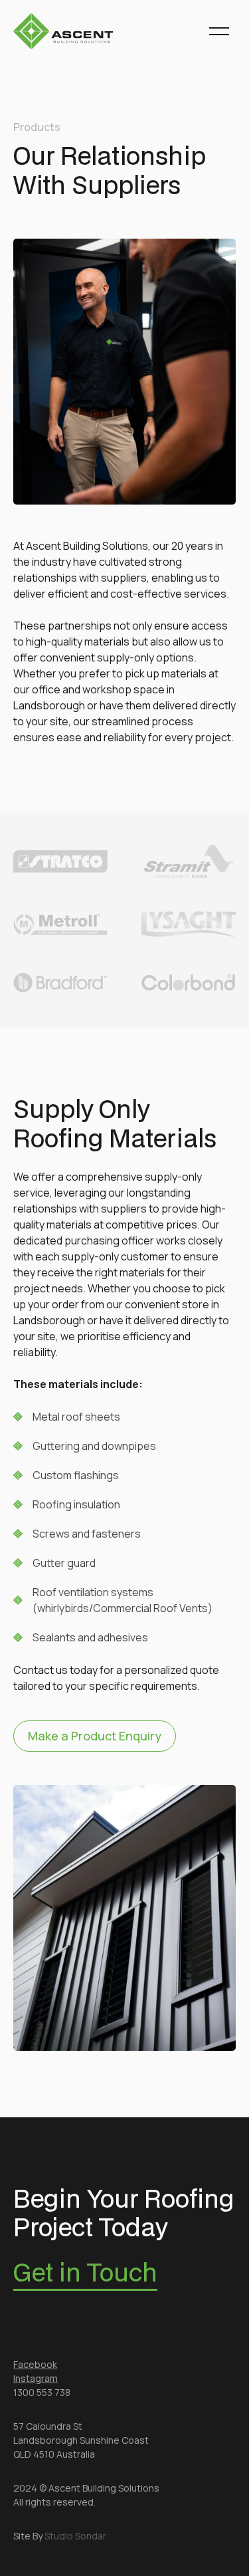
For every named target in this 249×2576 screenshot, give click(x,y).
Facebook (35, 2364)
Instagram (36, 2378)
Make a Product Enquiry (95, 1736)
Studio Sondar (75, 2536)
